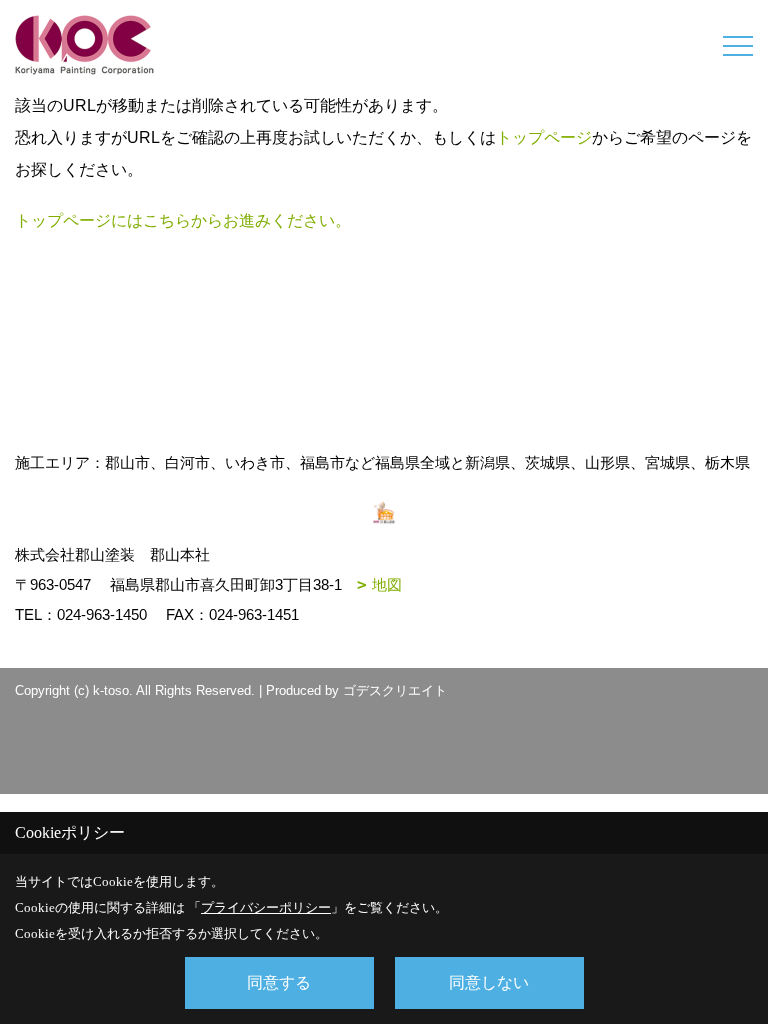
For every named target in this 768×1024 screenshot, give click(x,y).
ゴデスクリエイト (395, 690)
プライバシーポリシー (266, 907)
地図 (387, 584)
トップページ (544, 137)
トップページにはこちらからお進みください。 (183, 220)
